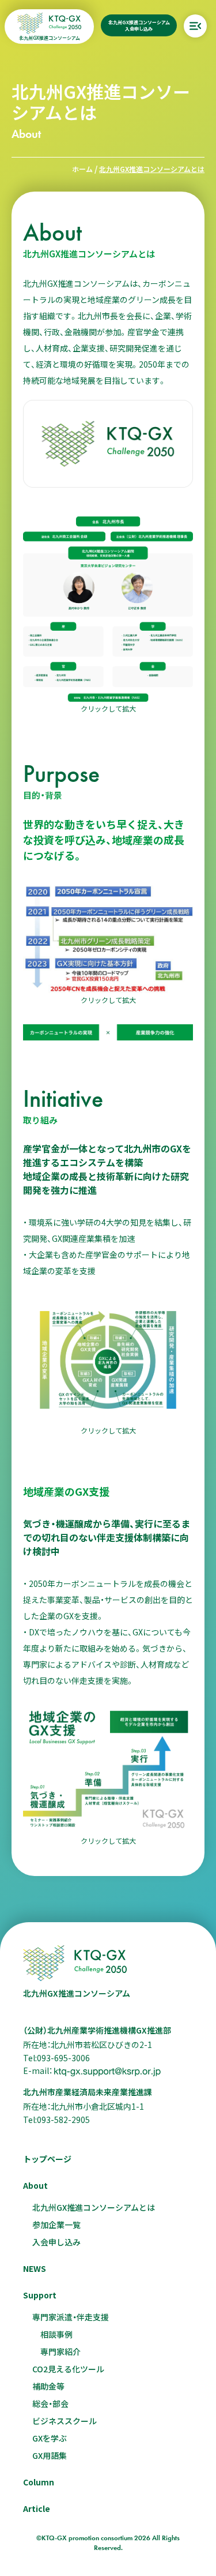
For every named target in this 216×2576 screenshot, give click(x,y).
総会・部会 (50, 2403)
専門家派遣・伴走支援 (71, 2317)
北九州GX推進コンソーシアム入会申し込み (139, 25)
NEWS (35, 2268)
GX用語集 (50, 2455)
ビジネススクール (65, 2421)
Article (37, 2508)
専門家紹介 (60, 2352)
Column (39, 2482)
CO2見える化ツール (68, 2369)
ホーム (82, 169)
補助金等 (48, 2386)
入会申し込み (56, 2242)
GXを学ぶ (50, 2438)
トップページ (47, 2159)
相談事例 (56, 2334)
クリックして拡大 (108, 708)
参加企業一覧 (56, 2225)
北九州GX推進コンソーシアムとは (94, 2207)
